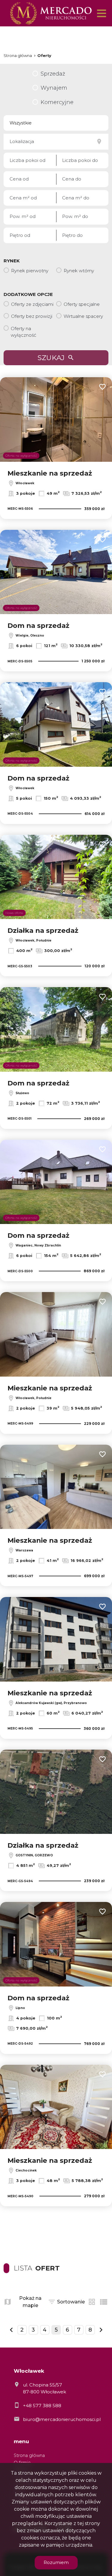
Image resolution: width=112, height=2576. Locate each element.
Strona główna (29, 2455)
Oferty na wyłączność (23, 332)
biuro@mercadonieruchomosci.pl (62, 2419)
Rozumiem (56, 2562)
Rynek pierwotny (30, 271)
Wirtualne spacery (83, 316)
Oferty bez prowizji (32, 316)
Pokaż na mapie (30, 2302)
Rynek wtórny (79, 271)
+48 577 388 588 (42, 2406)
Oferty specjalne (82, 304)
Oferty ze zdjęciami (32, 304)
